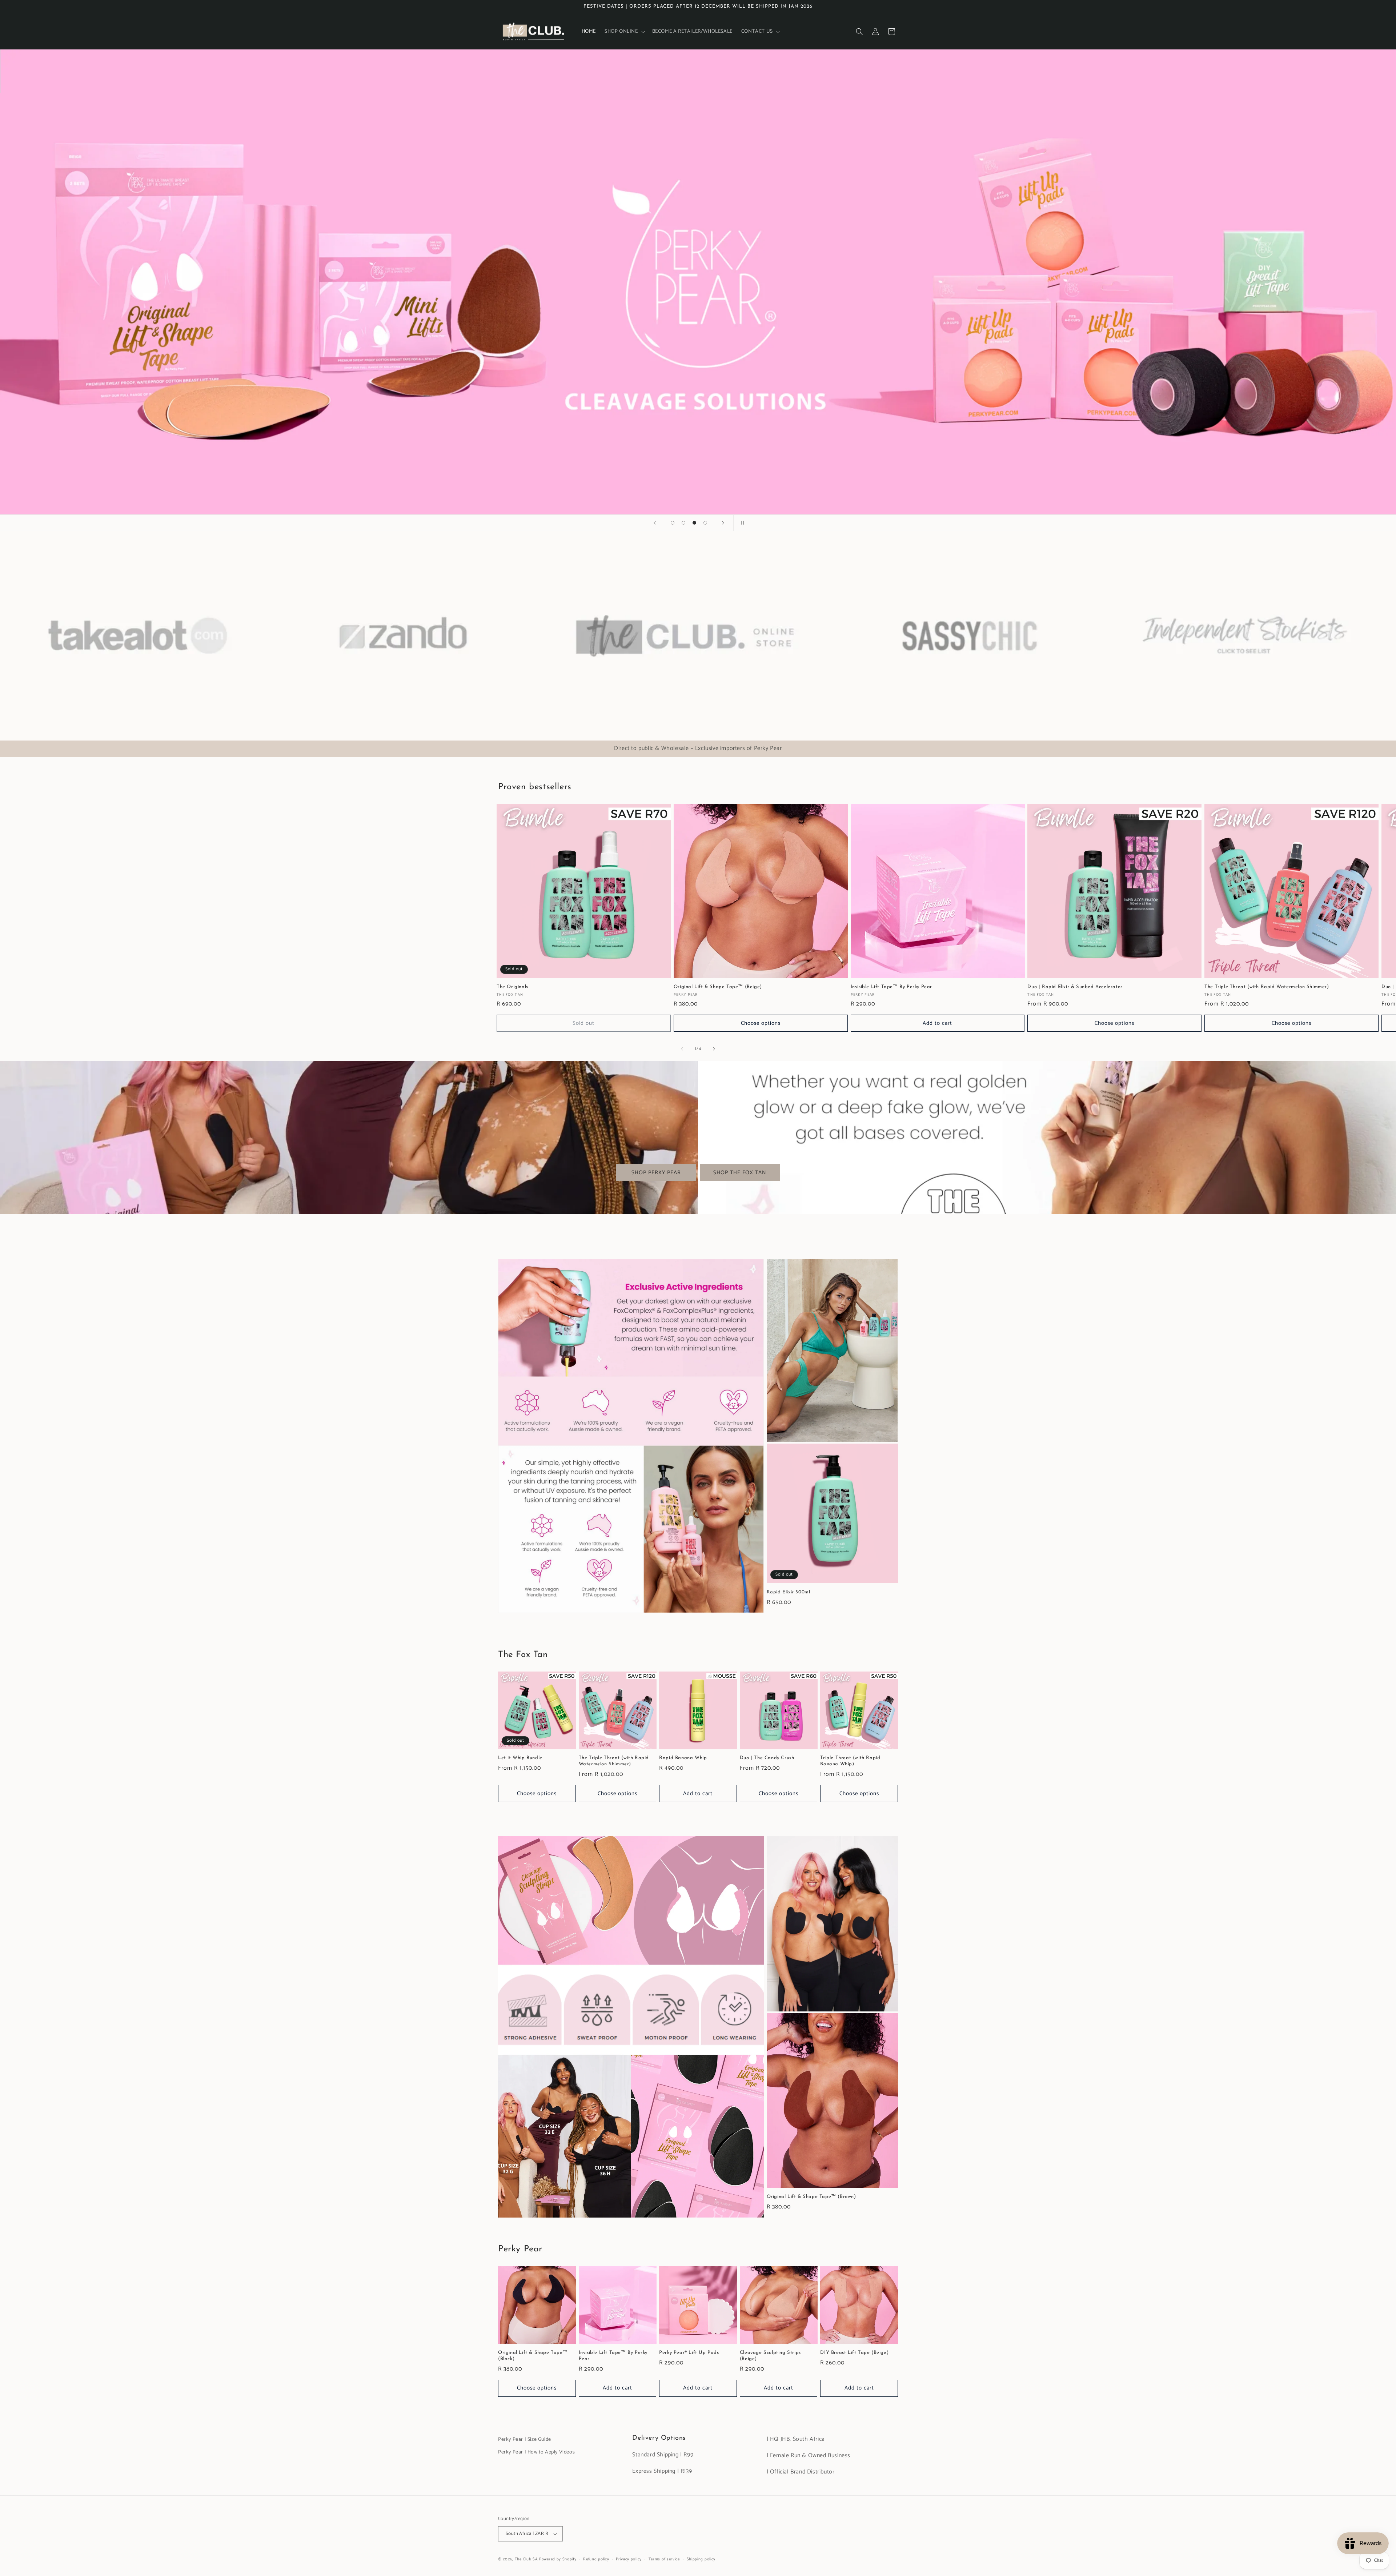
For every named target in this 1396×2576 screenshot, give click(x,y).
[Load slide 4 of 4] (705, 523)
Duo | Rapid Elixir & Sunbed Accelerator (1075, 987)
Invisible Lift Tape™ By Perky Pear (891, 987)
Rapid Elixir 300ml (789, 1592)
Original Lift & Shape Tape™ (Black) (533, 2356)
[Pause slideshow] (741, 523)
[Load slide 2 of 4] (683, 523)
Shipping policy (701, 2559)
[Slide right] (714, 1049)
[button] (624, 32)
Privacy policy (629, 2559)
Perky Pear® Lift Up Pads (689, 2353)
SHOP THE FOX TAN (740, 1173)
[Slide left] (682, 1049)
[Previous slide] (655, 523)
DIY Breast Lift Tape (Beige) (854, 2353)
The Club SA (526, 2559)
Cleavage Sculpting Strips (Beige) (770, 2356)
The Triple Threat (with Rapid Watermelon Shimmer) (1267, 987)
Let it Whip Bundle (520, 1758)
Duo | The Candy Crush (767, 1758)
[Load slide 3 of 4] (694, 523)
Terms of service (664, 2559)
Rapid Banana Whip (683, 1758)
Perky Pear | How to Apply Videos (536, 2452)
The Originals (512, 987)
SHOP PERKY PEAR (656, 1173)
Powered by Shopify (558, 2559)
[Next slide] (723, 523)
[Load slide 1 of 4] (673, 523)
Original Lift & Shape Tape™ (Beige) (718, 987)
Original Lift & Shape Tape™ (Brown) (811, 2197)
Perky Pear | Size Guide (525, 2439)
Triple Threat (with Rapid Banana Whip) (850, 1761)
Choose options (761, 1023)
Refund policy (596, 2559)
